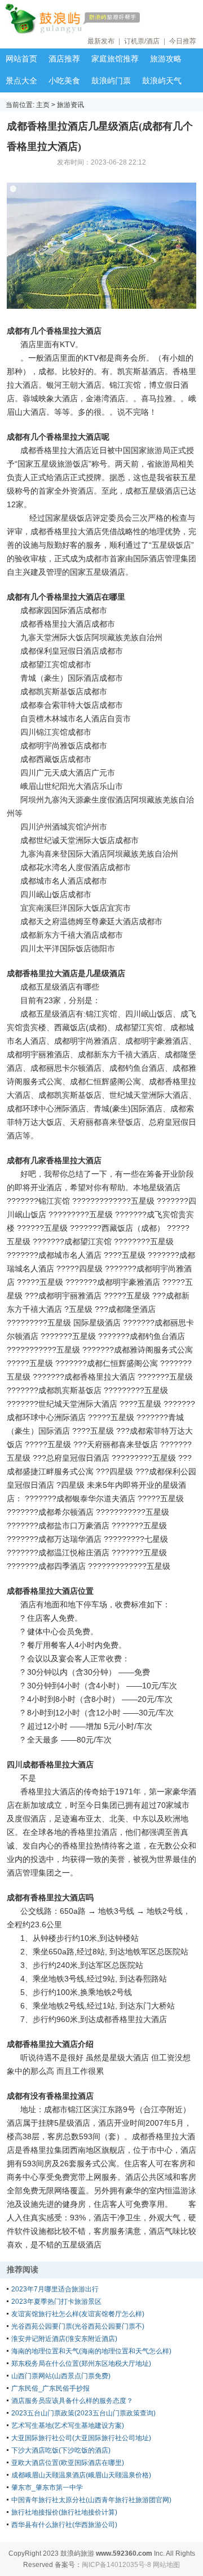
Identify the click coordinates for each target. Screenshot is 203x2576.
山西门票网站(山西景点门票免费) (61, 2376)
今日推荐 (183, 41)
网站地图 (166, 2565)
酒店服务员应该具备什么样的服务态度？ (72, 2401)
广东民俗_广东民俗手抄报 (50, 2388)
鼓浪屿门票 (111, 81)
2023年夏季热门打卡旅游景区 (56, 2302)
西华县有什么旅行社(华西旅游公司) (64, 2525)
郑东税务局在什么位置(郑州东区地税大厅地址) (81, 2364)
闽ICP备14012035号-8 (116, 2565)
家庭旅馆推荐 (115, 59)
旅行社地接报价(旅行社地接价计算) (64, 2512)
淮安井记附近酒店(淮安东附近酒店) (64, 2339)
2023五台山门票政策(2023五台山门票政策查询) (83, 2413)
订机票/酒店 (142, 41)
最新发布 (101, 41)
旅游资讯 (70, 105)
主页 (43, 105)
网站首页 (21, 59)
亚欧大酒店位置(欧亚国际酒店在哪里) (68, 2463)
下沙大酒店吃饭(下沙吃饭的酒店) (61, 2450)
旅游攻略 (166, 59)
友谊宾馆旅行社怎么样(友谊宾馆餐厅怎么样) (78, 2314)
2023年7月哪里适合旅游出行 (55, 2289)
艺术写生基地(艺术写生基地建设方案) (68, 2426)
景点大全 (21, 81)
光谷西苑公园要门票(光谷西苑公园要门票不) (78, 2326)
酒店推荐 (64, 59)
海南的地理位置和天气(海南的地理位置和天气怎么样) (91, 2351)
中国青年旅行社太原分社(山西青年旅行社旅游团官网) (91, 2500)
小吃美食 (64, 81)
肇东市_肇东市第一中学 (47, 2488)
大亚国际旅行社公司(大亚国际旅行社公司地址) (81, 2438)
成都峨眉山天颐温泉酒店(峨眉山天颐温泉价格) (81, 2475)
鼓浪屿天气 (162, 81)
